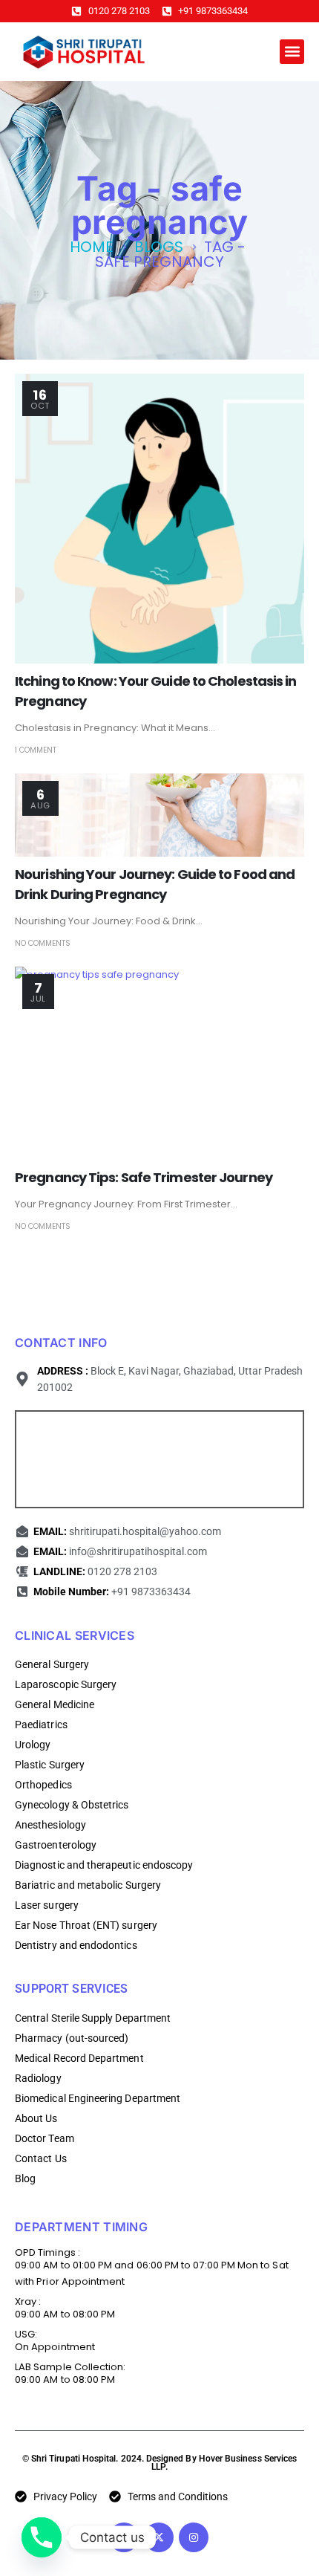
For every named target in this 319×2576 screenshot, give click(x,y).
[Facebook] (124, 2537)
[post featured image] (159, 519)
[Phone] (42, 2537)
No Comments (43, 943)
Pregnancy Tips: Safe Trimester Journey (144, 1177)
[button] (292, 52)
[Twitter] (159, 2537)
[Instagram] (194, 2537)
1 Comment (36, 750)
